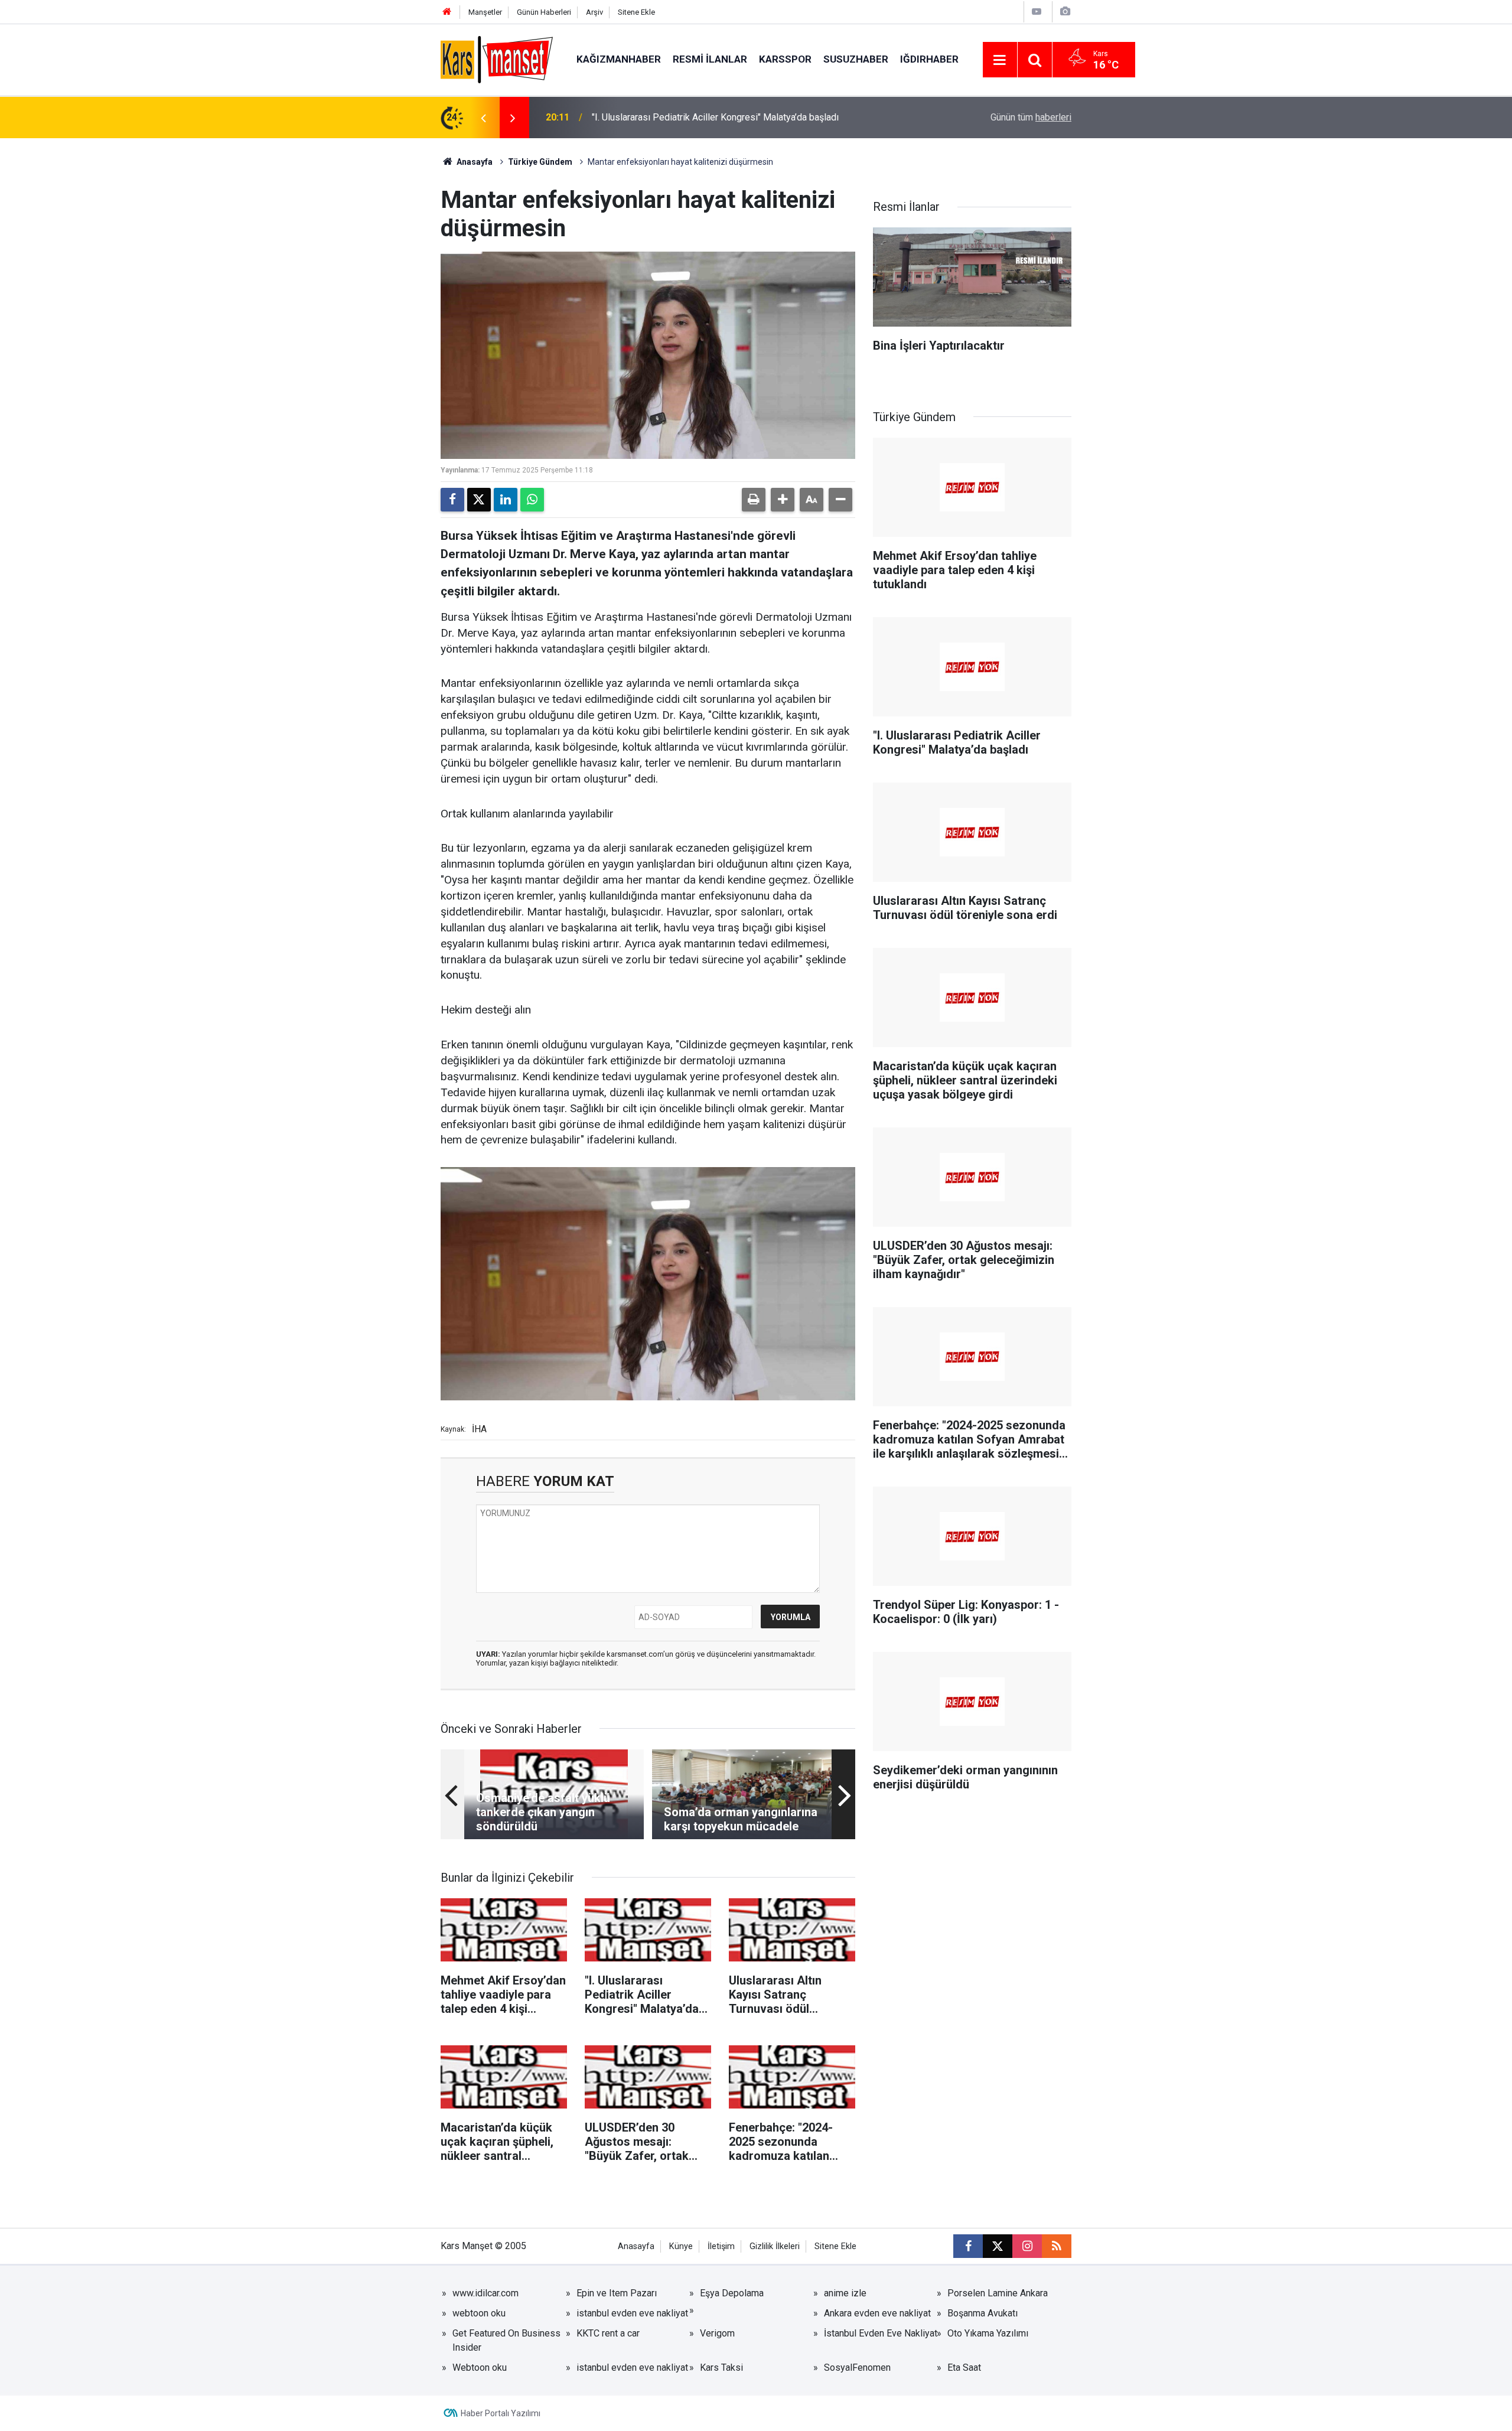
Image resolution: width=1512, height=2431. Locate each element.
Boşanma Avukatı (983, 2313)
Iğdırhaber (929, 59)
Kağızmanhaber (619, 59)
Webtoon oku (480, 2368)
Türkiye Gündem (540, 162)
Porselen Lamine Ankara (998, 2293)
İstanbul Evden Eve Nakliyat (881, 2333)
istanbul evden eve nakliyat (632, 2313)
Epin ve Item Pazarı (617, 2293)
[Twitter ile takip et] (998, 2246)
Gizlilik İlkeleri (775, 2246)
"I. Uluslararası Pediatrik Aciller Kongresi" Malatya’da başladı (715, 117)
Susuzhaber (856, 59)
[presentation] (483, 118)
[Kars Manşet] (497, 59)
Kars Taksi (721, 2368)
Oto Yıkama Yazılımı (988, 2333)
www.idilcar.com (485, 2293)
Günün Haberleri (544, 12)
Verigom (717, 2333)
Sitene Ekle (636, 12)
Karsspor (785, 59)
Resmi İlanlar (710, 59)
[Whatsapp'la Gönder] (532, 500)
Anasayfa (474, 162)
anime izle (845, 2293)
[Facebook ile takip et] (968, 2246)
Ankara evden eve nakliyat (877, 2313)
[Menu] (1000, 60)
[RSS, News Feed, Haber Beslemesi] (1057, 2246)
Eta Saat (964, 2368)
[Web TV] (1037, 12)
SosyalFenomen (857, 2368)
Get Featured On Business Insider (506, 2340)
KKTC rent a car (608, 2333)
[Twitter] (479, 500)
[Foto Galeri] (1065, 12)
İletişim (721, 2246)
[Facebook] (452, 500)
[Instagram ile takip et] (1027, 2246)
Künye (681, 2246)
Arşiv (594, 12)
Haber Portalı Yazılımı (501, 2413)
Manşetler (485, 12)
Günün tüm (1031, 117)
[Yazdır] (754, 500)
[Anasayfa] (447, 12)
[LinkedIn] (506, 500)
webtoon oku (479, 2313)
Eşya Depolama (732, 2293)
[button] (783, 500)
